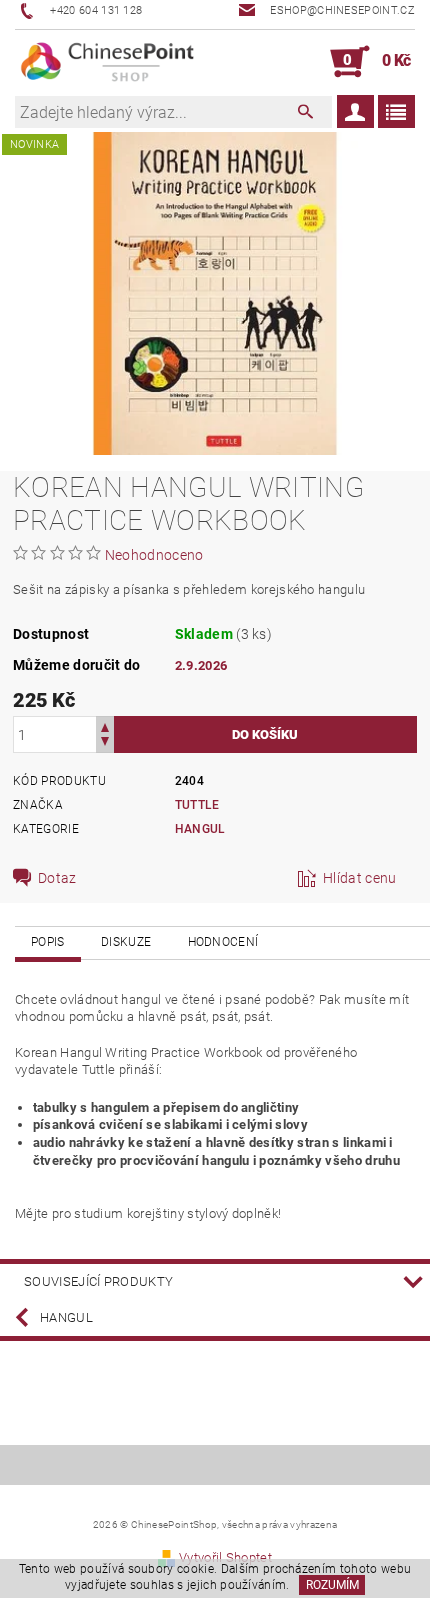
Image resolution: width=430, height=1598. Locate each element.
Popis (48, 942)
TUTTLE (197, 805)
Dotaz (57, 878)
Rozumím (332, 1585)
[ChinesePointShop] (108, 62)
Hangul (200, 829)
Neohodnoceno (154, 555)
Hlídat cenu (360, 878)
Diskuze (126, 942)
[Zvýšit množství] (105, 725)
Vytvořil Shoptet (225, 1557)
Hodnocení (223, 942)
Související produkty (98, 1281)
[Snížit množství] (105, 743)
